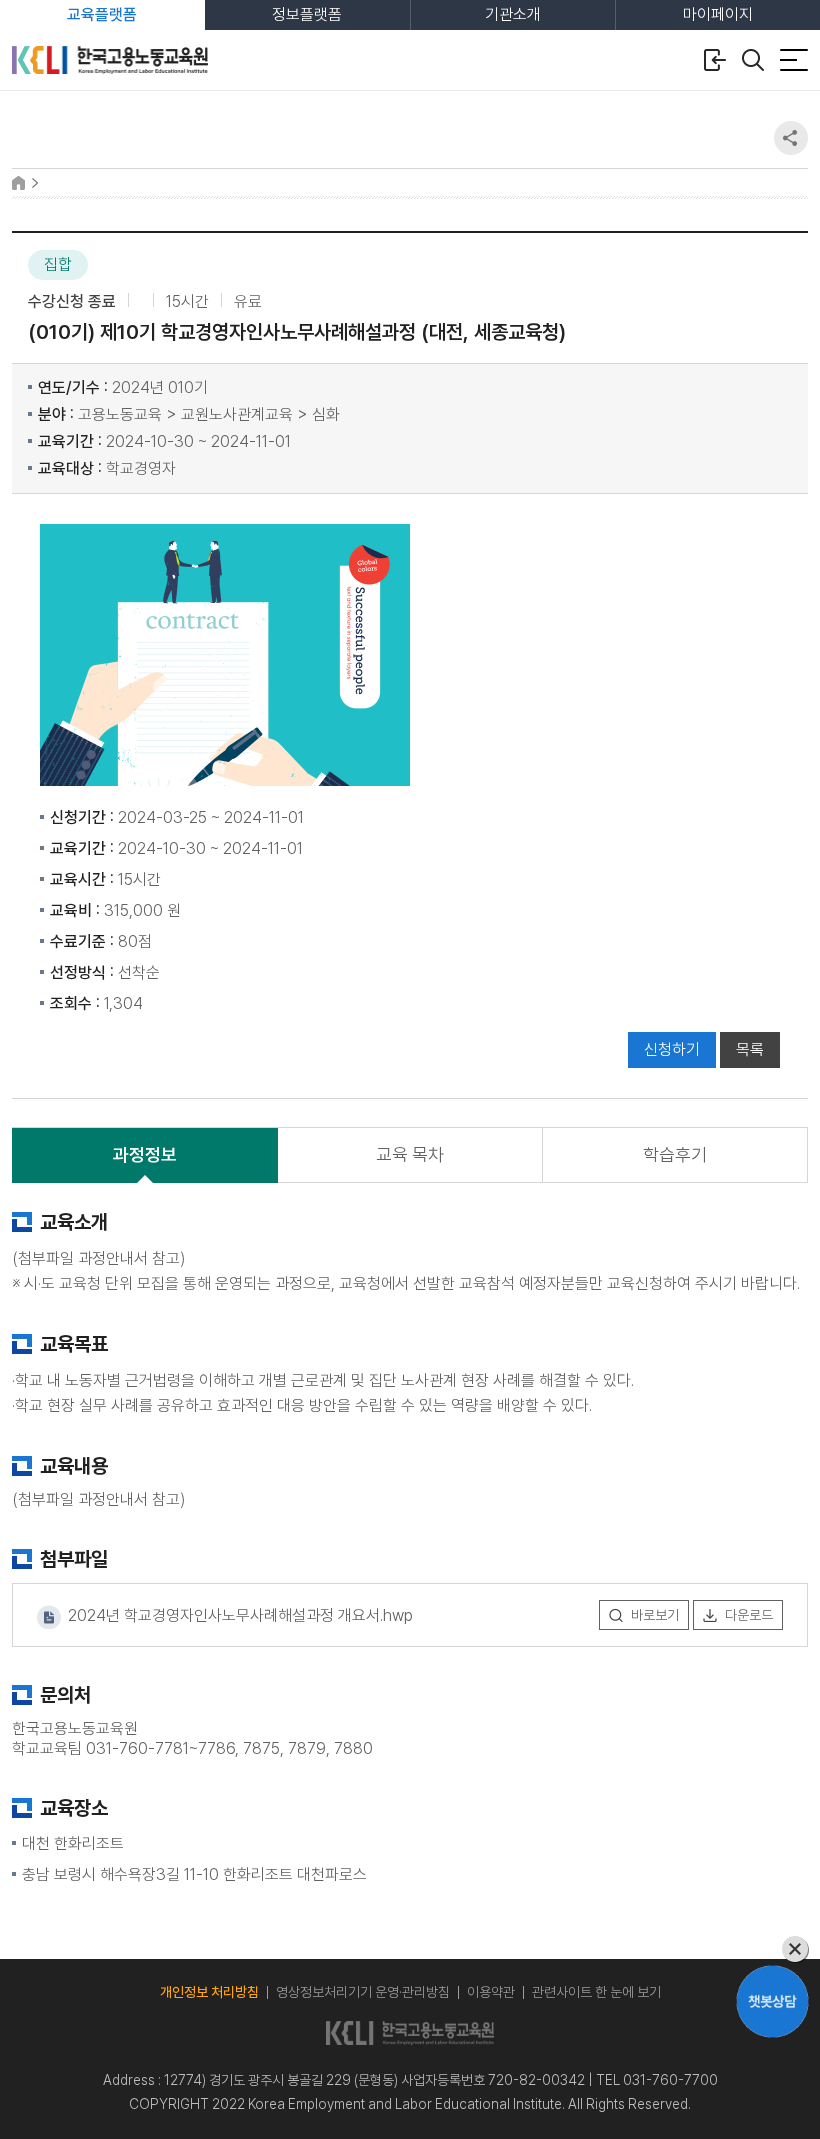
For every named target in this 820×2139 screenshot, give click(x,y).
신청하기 (672, 1049)
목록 (750, 1049)
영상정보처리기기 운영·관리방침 (363, 1992)
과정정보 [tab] (145, 1154)
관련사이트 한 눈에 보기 (596, 1992)
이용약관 (491, 1992)
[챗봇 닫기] (772, 1949)
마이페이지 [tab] (718, 14)
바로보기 (655, 1615)
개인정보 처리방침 (209, 1992)
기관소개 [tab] (513, 14)
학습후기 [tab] (675, 1154)
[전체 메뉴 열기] (794, 60)
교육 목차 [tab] (410, 1154)
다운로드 (749, 1615)
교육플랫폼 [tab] (102, 14)
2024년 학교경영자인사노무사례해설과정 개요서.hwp (238, 1616)
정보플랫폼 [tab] (307, 14)
